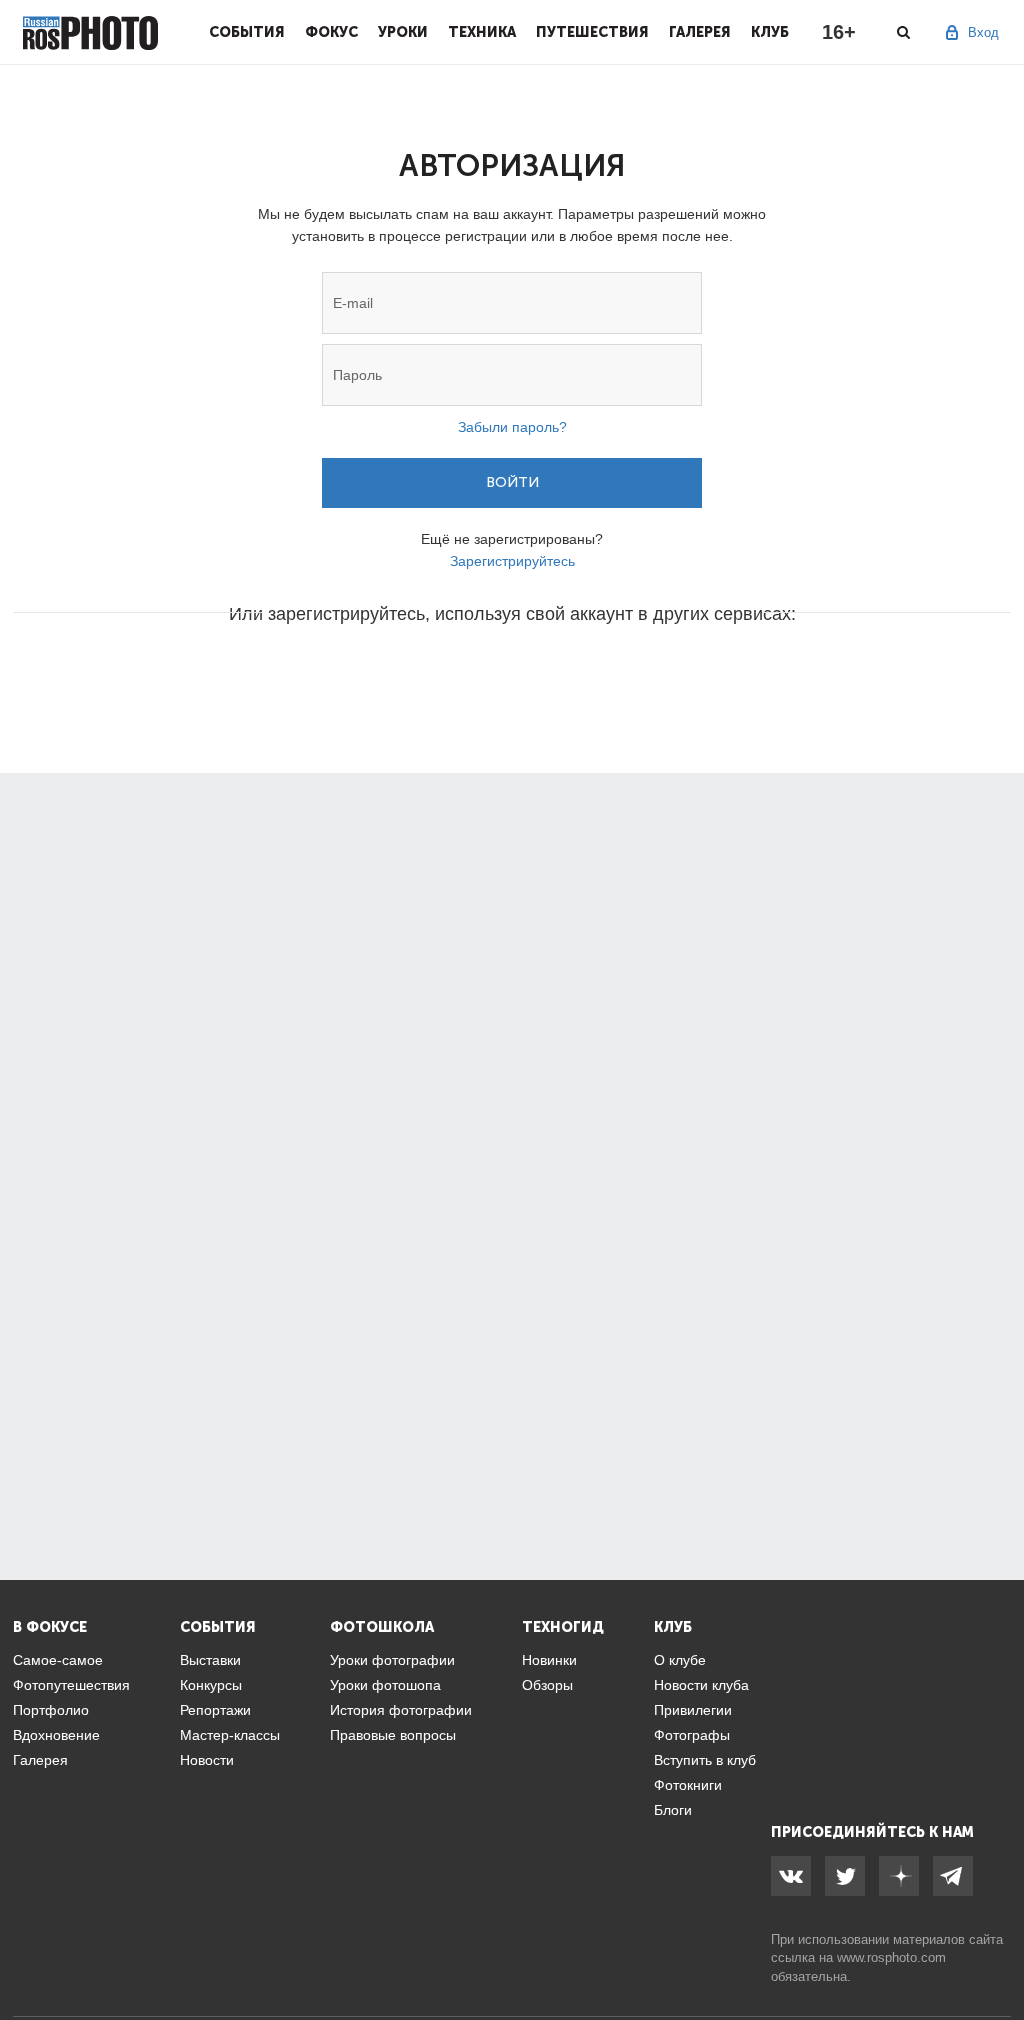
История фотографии (401, 1710)
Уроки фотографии (392, 1660)
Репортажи (215, 1710)
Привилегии (693, 1710)
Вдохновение (56, 1735)
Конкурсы (211, 1685)
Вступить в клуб (705, 1760)
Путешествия (592, 32)
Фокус (331, 32)
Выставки (210, 1660)
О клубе (680, 1660)
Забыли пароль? (512, 427)
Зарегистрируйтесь (512, 561)
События (247, 32)
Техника (482, 32)
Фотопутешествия (71, 1685)
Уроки (403, 32)
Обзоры (547, 1685)
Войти (512, 482)
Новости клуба (701, 1685)
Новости (207, 1760)
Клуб (770, 32)
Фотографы (692, 1735)
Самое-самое (58, 1660)
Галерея (700, 32)
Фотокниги (688, 1785)
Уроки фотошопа (385, 1685)
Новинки (549, 1660)
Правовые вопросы (393, 1735)
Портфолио (51, 1710)
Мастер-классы (230, 1735)
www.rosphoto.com (891, 1957)
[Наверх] (998, 1954)
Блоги (673, 1810)
